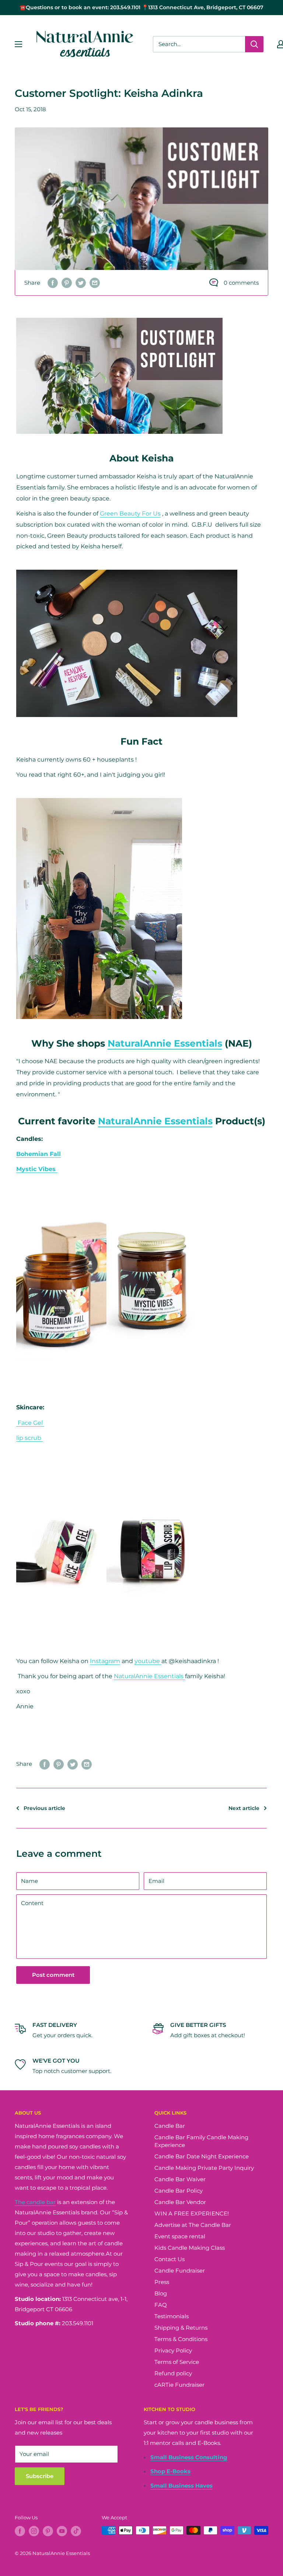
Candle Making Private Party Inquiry (204, 2168)
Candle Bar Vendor (180, 2202)
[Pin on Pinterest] (67, 283)
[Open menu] (18, 44)
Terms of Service (177, 2362)
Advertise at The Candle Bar (193, 2225)
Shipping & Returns (181, 2328)
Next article (244, 1808)
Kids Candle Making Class (190, 2248)
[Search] (254, 44)
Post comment (53, 1975)
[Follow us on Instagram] (34, 2531)
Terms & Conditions (181, 2339)
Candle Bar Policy (179, 2191)
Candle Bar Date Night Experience (202, 2156)
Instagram (105, 1661)
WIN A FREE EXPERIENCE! (192, 2213)
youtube (148, 1661)
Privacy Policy (173, 2350)
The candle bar (35, 2202)
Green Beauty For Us (130, 514)
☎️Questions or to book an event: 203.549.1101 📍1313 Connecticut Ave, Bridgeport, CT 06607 (141, 7)
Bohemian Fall (39, 1154)
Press (162, 2282)
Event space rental (180, 2236)
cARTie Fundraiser (179, 2385)
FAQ (161, 2305)
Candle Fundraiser (180, 2271)
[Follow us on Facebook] (20, 2531)
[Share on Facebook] (53, 283)
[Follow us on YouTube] (62, 2531)
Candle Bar (170, 2126)
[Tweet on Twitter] (81, 283)
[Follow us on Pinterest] (48, 2531)
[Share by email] (95, 283)
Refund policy (173, 2373)
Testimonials (172, 2316)
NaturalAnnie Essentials (165, 1043)
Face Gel (30, 1423)
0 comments (241, 283)
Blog (161, 2293)
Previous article (44, 1808)
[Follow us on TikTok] (76, 2531)
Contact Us (170, 2259)
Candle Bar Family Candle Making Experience (201, 2141)
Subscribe (40, 2476)
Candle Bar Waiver (180, 2179)
